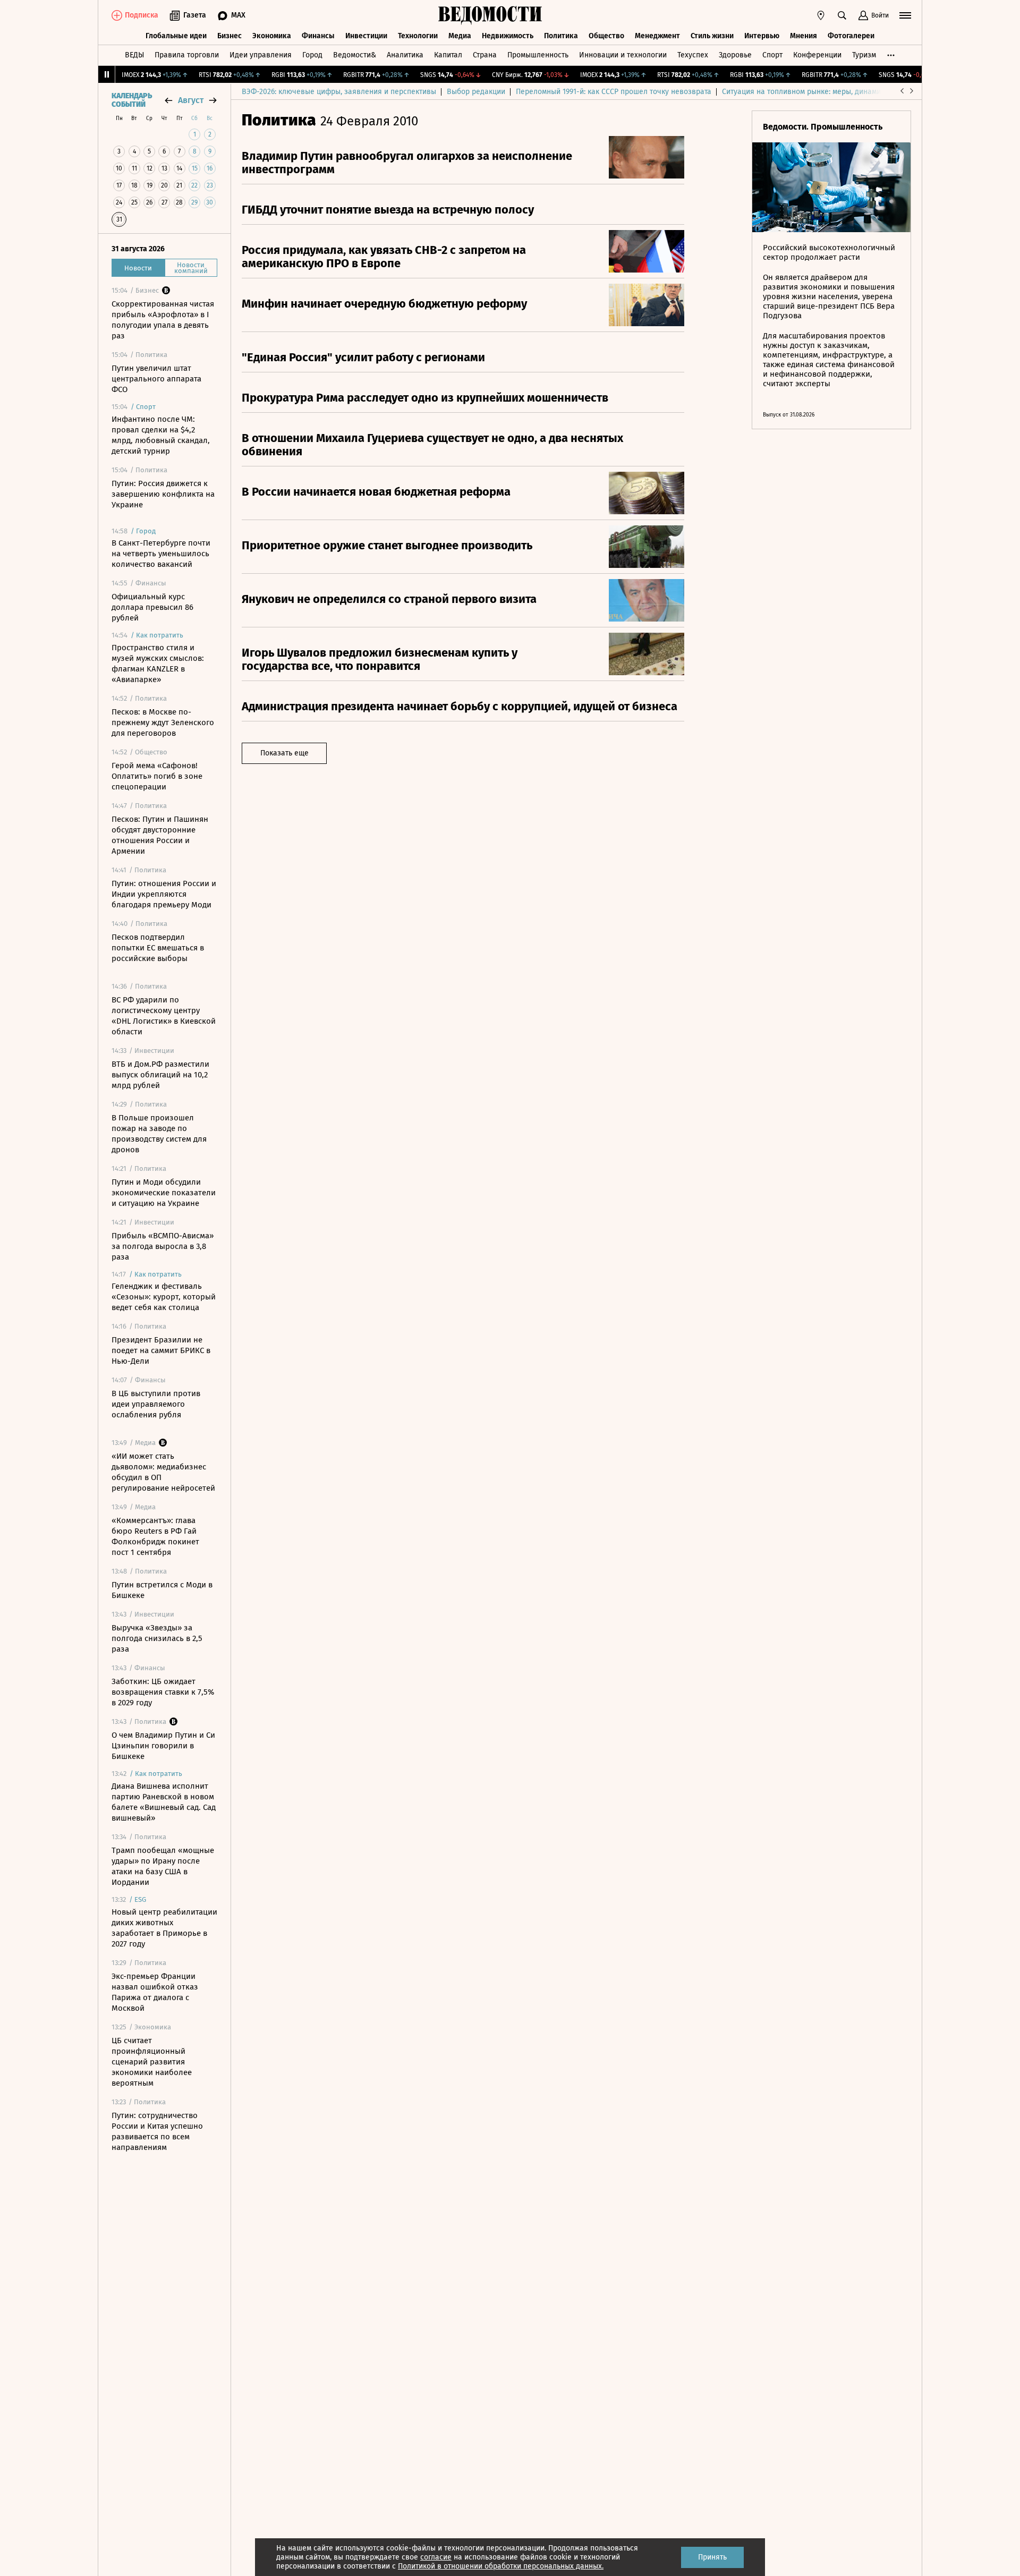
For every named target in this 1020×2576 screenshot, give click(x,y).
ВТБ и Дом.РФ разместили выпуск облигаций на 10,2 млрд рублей (160, 1075)
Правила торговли (187, 55)
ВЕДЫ (134, 55)
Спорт (772, 55)
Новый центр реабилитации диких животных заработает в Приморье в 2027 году (164, 1928)
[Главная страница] (490, 15)
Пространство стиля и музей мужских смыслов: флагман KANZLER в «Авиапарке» (158, 664)
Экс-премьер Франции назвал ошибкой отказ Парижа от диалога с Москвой (155, 1992)
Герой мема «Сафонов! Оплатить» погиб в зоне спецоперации (157, 776)
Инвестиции (366, 36)
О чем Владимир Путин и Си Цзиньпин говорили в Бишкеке (163, 1746)
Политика (561, 36)
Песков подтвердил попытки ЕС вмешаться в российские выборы (158, 948)
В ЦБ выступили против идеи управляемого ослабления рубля (156, 1404)
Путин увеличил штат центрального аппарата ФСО (156, 379)
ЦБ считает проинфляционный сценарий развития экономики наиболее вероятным (152, 2062)
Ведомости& (355, 55)
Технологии (418, 36)
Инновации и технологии (623, 55)
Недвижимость (508, 36)
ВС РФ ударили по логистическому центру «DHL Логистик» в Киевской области (164, 1016)
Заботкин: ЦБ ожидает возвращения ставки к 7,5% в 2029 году (163, 1692)
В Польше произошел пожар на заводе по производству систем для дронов (159, 1134)
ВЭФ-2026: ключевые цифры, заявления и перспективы (339, 92)
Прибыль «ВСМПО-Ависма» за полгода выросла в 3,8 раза (163, 1246)
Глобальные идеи (176, 36)
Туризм (864, 55)
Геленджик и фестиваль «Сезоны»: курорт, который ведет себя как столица (164, 1297)
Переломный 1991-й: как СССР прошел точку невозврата (614, 92)
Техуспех (693, 55)
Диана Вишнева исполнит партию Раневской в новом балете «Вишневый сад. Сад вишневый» (164, 1802)
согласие (436, 2557)
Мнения (804, 36)
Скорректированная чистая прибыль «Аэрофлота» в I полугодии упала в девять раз (163, 320)
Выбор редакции (476, 92)
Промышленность (538, 55)
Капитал (448, 55)
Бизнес (229, 36)
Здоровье (735, 55)
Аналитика (405, 55)
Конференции (817, 55)
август (191, 100)
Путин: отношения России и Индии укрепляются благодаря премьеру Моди (164, 894)
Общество (606, 36)
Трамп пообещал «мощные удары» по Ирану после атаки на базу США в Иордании (163, 1866)
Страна (485, 55)
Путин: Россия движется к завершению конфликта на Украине (163, 494)
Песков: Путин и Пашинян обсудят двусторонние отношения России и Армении (160, 835)
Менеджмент (657, 36)
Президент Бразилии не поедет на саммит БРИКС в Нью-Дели (161, 1350)
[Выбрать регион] (821, 15)
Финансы (318, 36)
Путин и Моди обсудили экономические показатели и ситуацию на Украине (164, 1193)
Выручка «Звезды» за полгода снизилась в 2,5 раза (157, 1638)
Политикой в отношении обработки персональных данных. (501, 2566)
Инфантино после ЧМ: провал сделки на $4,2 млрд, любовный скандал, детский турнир (161, 435)
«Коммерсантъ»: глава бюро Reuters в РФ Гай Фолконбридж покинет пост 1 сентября (155, 1536)
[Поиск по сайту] (842, 15)
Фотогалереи (851, 36)
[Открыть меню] (905, 15)
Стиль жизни (712, 36)
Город (312, 55)
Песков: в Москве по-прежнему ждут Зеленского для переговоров (163, 722)
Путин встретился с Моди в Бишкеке (162, 1590)
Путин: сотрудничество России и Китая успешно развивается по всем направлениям (157, 2131)
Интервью (762, 36)
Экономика (272, 36)
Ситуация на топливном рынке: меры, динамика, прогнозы (824, 92)
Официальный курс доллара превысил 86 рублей (152, 607)
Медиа (460, 36)
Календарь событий (132, 100)
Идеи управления (261, 55)
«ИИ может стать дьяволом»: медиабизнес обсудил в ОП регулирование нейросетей (163, 1472)
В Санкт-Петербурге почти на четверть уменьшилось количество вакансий (161, 554)
